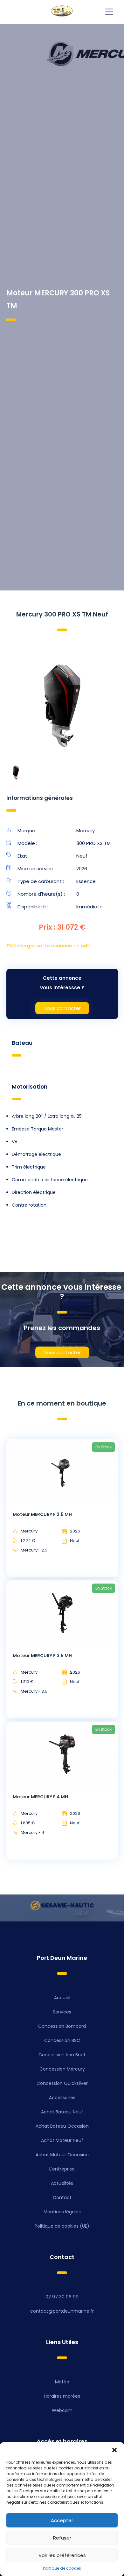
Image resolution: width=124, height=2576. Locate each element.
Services (62, 2012)
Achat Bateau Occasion (62, 2126)
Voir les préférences (62, 2555)
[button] (114, 2450)
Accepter (62, 2520)
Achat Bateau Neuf (62, 2112)
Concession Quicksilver (62, 2083)
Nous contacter (62, 1008)
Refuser (62, 2538)
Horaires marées (62, 2396)
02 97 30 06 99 (62, 2297)
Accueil (62, 1998)
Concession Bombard (62, 2026)
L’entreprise (62, 2169)
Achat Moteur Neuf (62, 2140)
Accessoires (62, 2098)
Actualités (62, 2183)
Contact (62, 2197)
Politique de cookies (62, 2568)
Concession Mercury (62, 2069)
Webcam (62, 2410)
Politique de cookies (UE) (62, 2226)
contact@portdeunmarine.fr (62, 2311)
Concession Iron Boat (62, 2055)
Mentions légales (62, 2212)
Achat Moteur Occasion (62, 2155)
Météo (62, 2382)
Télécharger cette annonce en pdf (48, 946)
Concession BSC (62, 2040)
